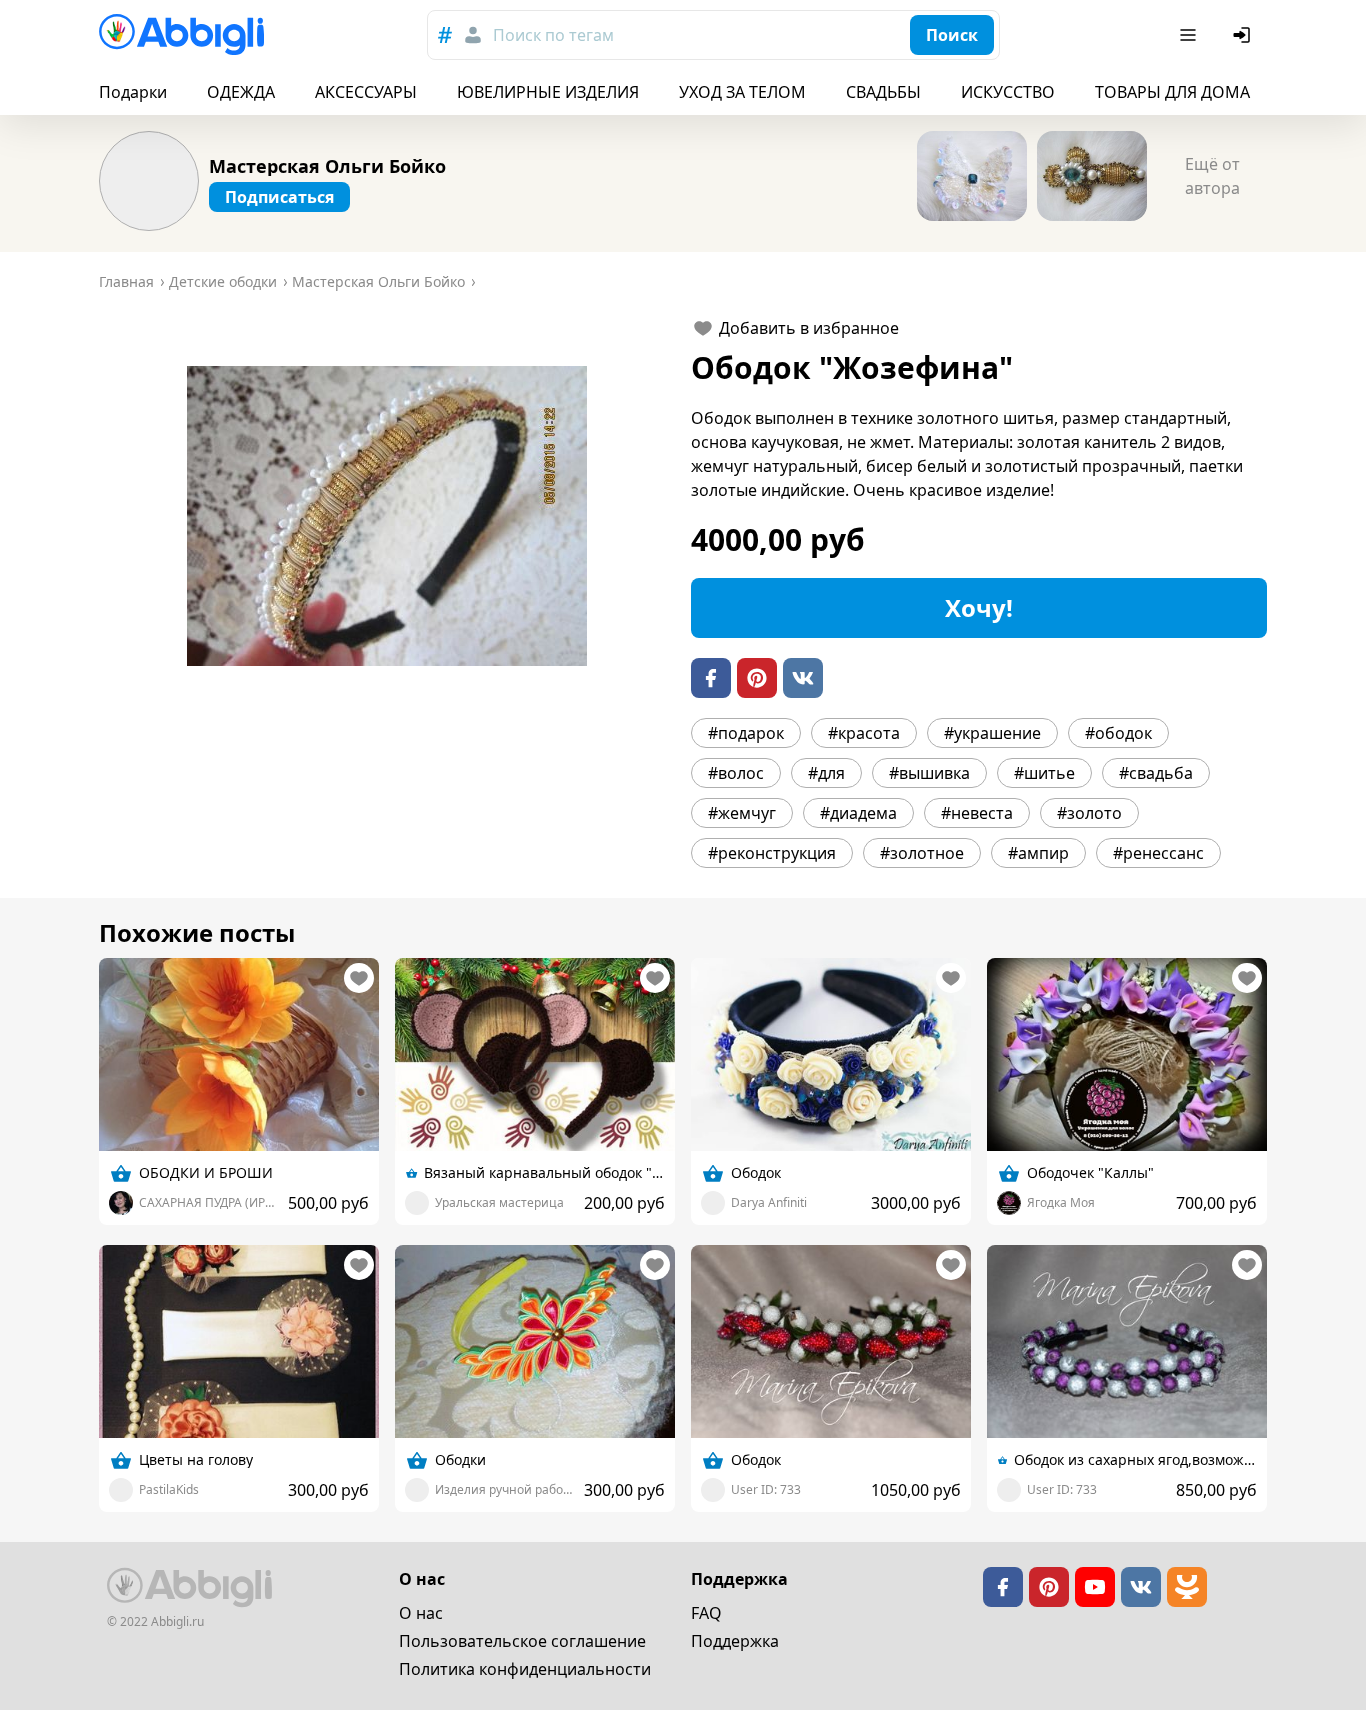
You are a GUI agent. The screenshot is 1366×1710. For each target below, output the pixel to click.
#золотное (922, 853)
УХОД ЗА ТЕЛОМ (742, 92)
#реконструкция (772, 853)
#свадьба (1156, 773)
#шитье (1044, 773)
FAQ (706, 1613)
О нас (421, 1613)
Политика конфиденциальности (525, 1669)
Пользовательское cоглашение (522, 1641)
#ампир (1038, 853)
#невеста (977, 813)
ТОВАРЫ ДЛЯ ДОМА (1172, 92)
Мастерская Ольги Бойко (327, 166)
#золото (1089, 813)
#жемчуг (742, 813)
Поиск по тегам (553, 35)
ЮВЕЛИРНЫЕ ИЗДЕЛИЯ (548, 92)
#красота (864, 733)
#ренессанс (1158, 853)
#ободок (1118, 733)
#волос (736, 773)
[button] (387, 516)
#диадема (858, 813)
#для (826, 773)
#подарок (746, 733)
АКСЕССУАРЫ (366, 92)
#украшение (992, 733)
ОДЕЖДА (241, 92)
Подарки (133, 92)
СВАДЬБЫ (883, 92)
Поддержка (735, 1641)
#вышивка (929, 773)
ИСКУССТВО (1008, 92)
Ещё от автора (1212, 176)
